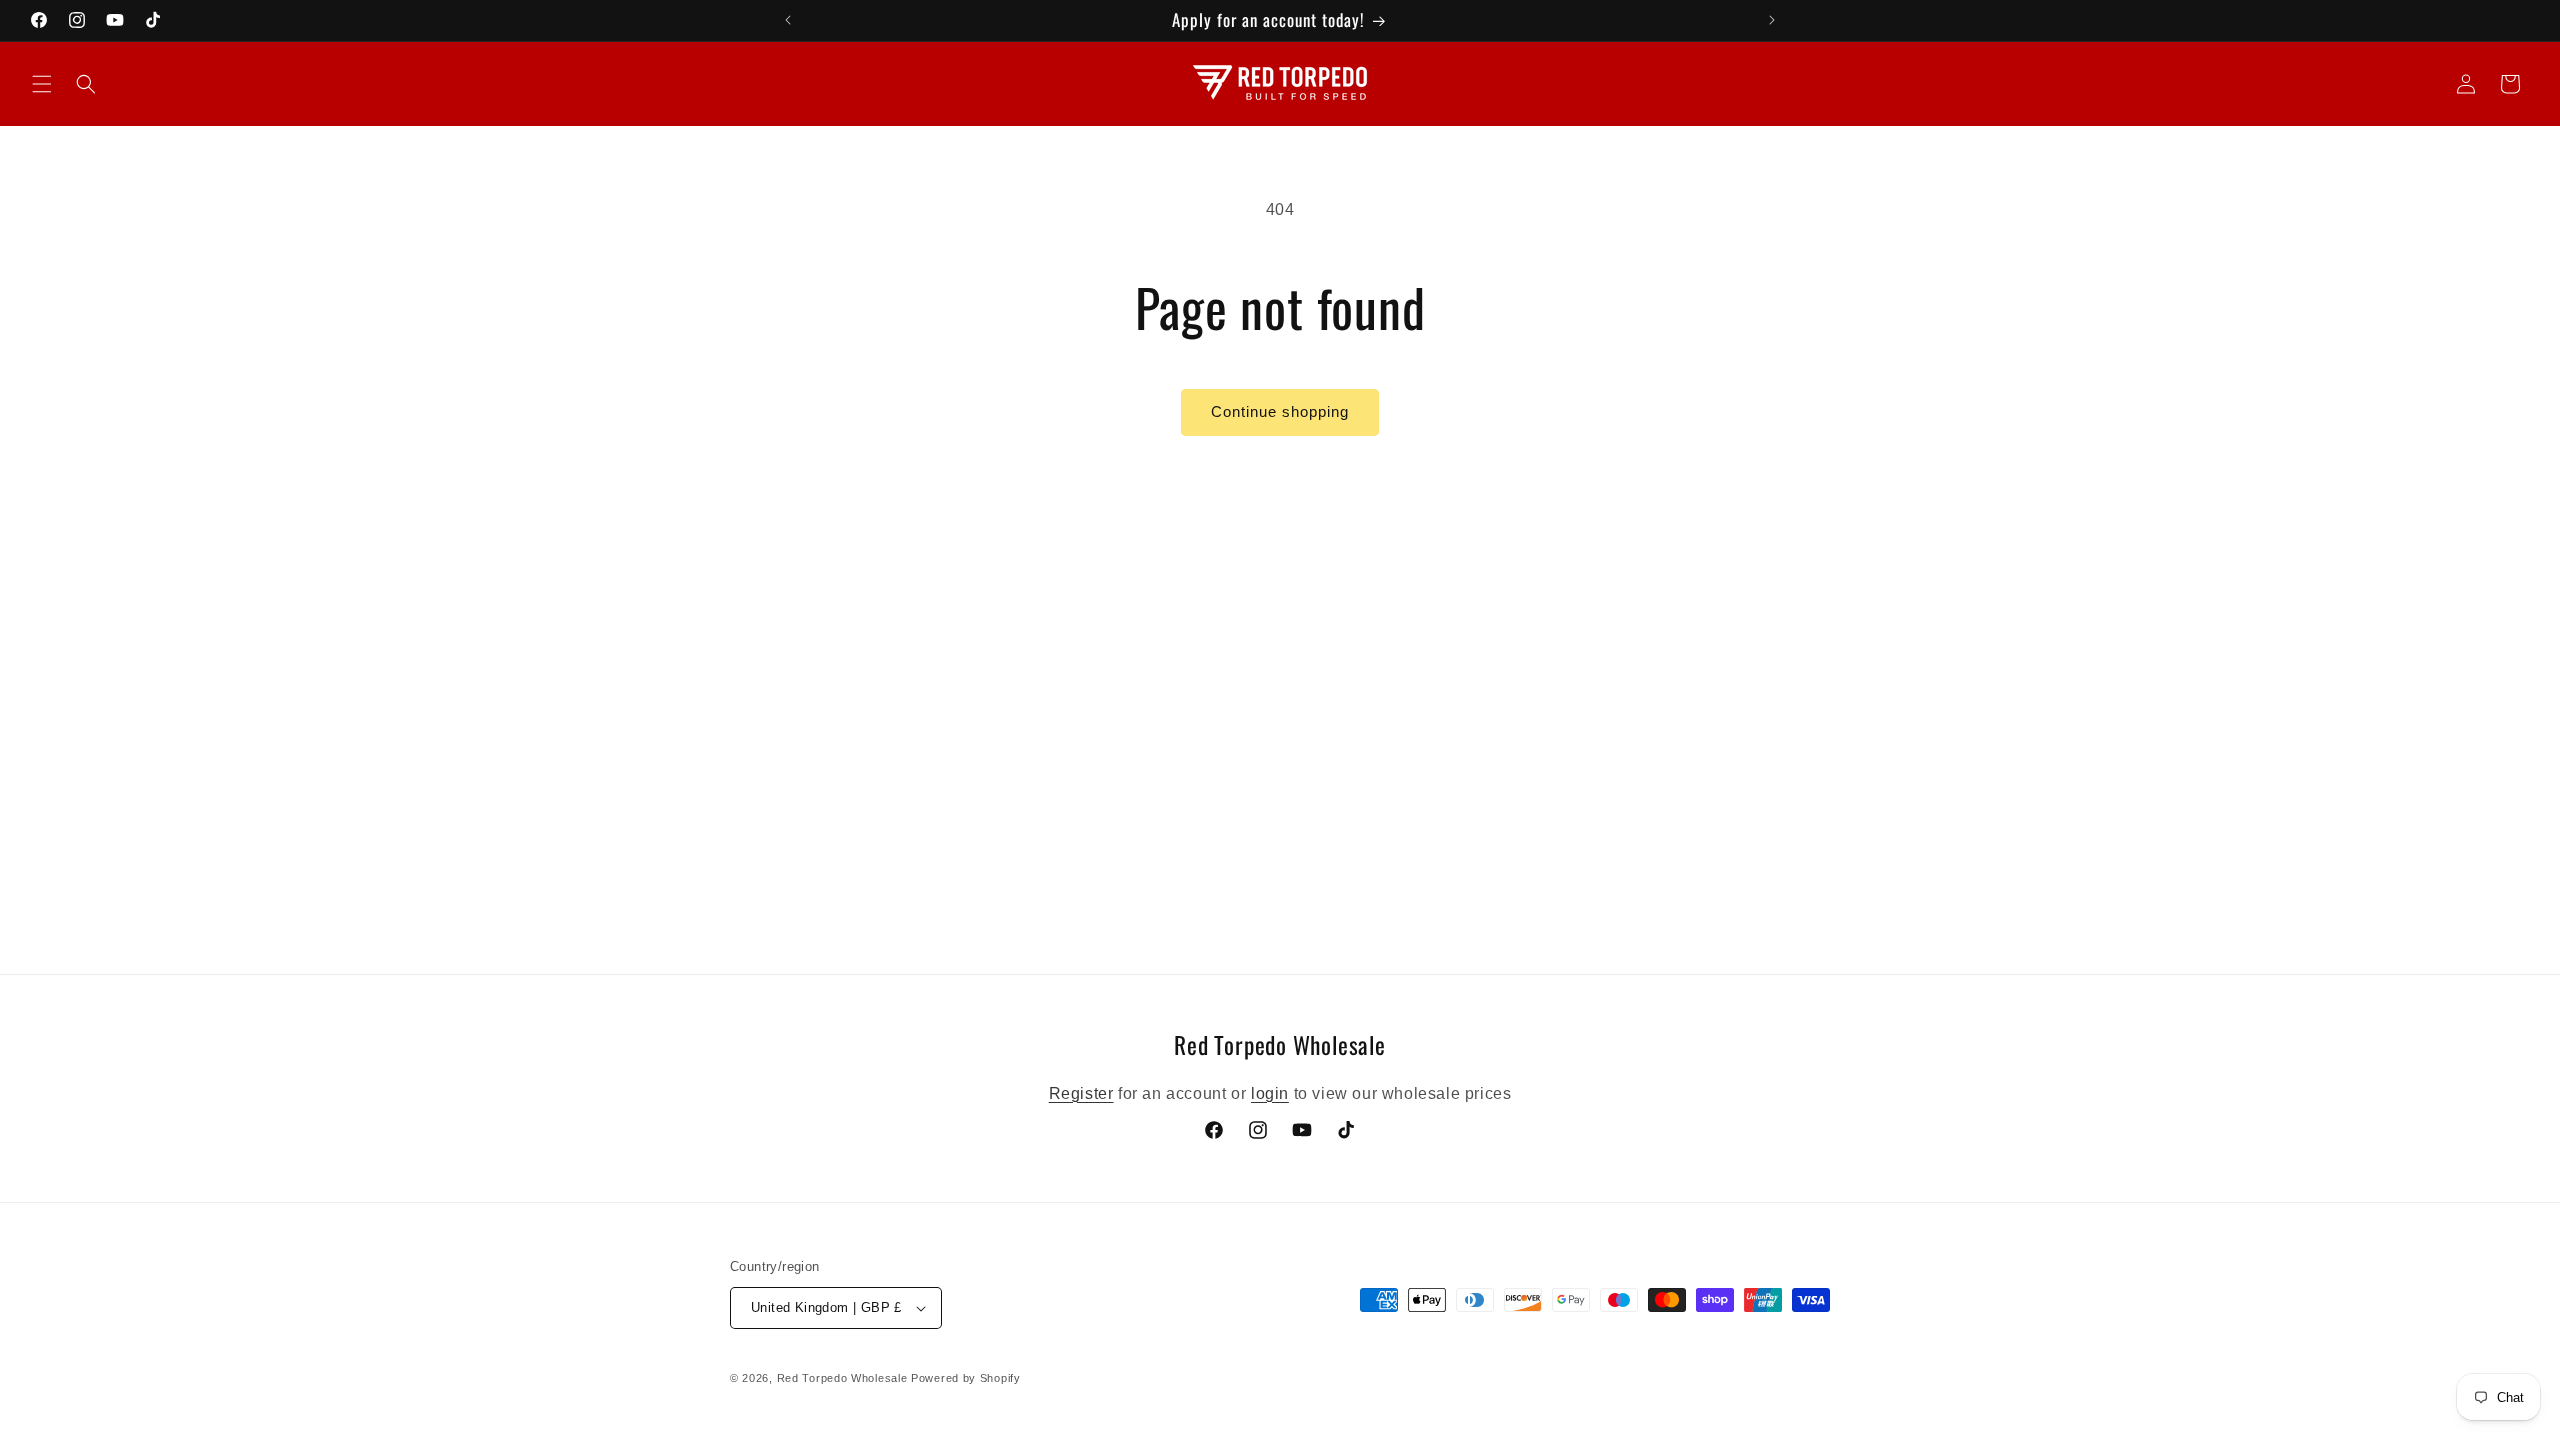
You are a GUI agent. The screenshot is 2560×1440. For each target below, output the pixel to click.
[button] (42, 84)
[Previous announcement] (788, 20)
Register (1081, 1092)
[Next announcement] (1772, 20)
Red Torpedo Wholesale (842, 1378)
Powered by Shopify (966, 1378)
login (1270, 1092)
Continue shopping (1280, 411)
